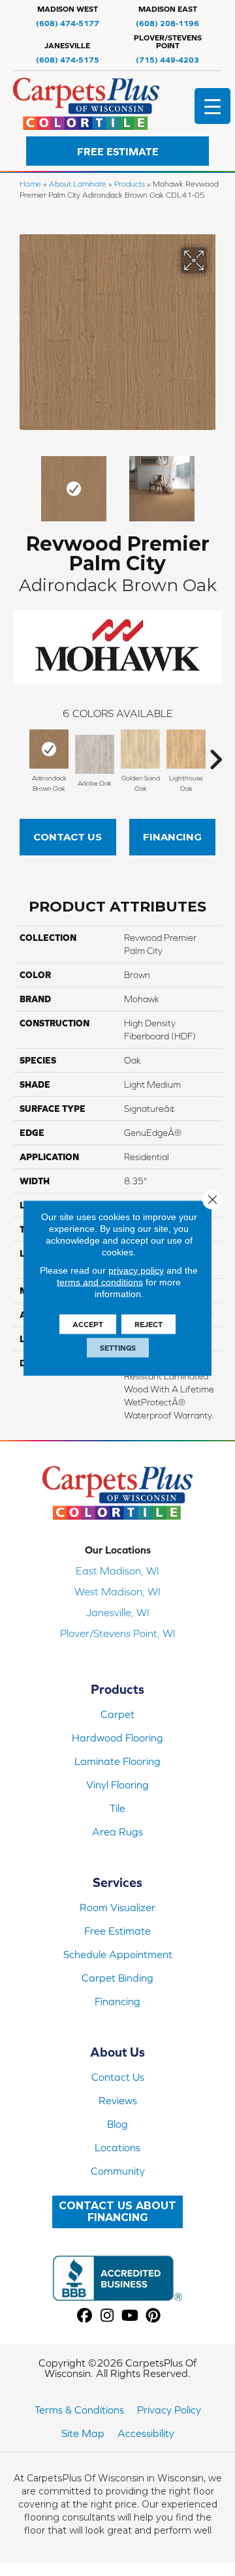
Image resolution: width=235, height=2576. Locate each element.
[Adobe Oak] (95, 754)
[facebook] (85, 2316)
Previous (20, 482)
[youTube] (130, 2316)
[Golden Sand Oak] (140, 749)
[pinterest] (153, 2316)
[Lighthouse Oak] (186, 749)
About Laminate (78, 184)
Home (30, 184)
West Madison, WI (117, 1591)
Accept (88, 1325)
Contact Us (68, 837)
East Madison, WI (117, 1571)
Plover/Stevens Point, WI (118, 1633)
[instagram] (107, 2316)
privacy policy (136, 1270)
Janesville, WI (118, 1612)
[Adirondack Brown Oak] (49, 749)
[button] (117, 151)
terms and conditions (100, 1282)
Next (215, 482)
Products (130, 184)
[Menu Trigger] (212, 106)
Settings (118, 1348)
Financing (172, 837)
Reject (149, 1325)
